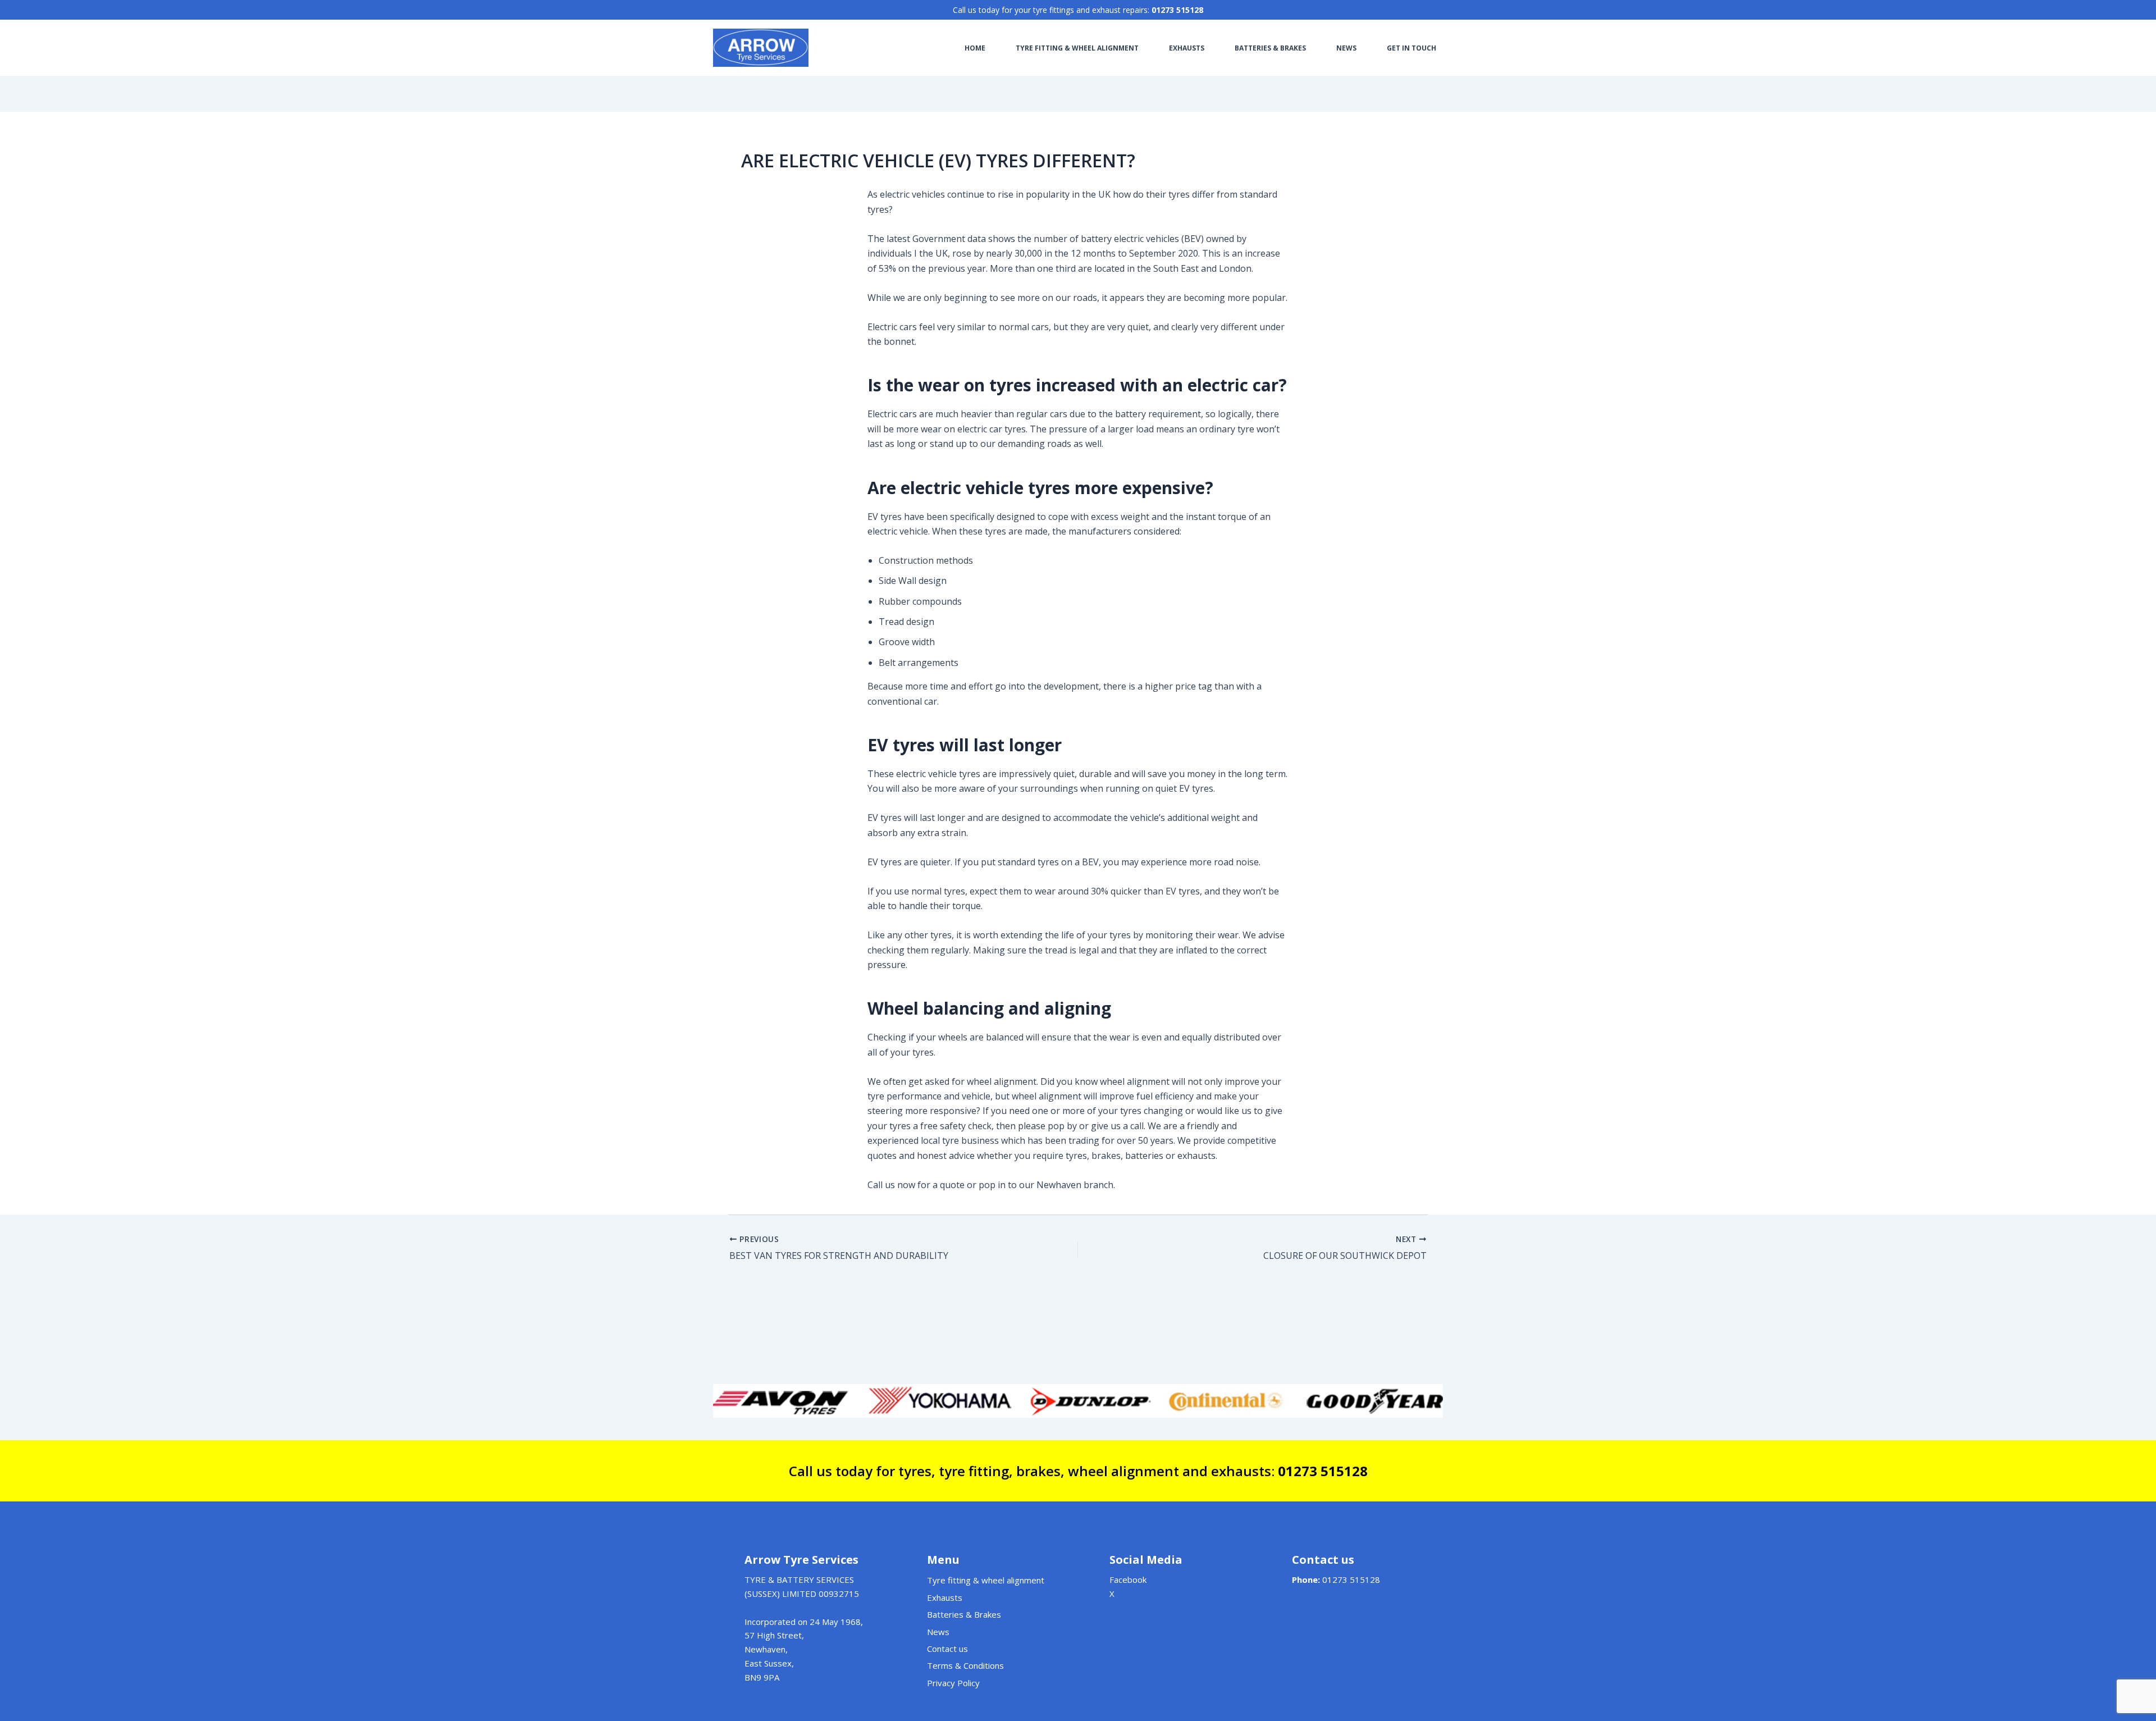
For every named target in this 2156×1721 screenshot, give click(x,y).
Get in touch (1412, 48)
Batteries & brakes (1270, 48)
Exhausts (1187, 48)
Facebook (1128, 1580)
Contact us (947, 1649)
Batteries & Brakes (964, 1614)
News (1346, 48)
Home (975, 48)
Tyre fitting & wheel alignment (1077, 48)
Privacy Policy (953, 1683)
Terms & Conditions (965, 1665)
